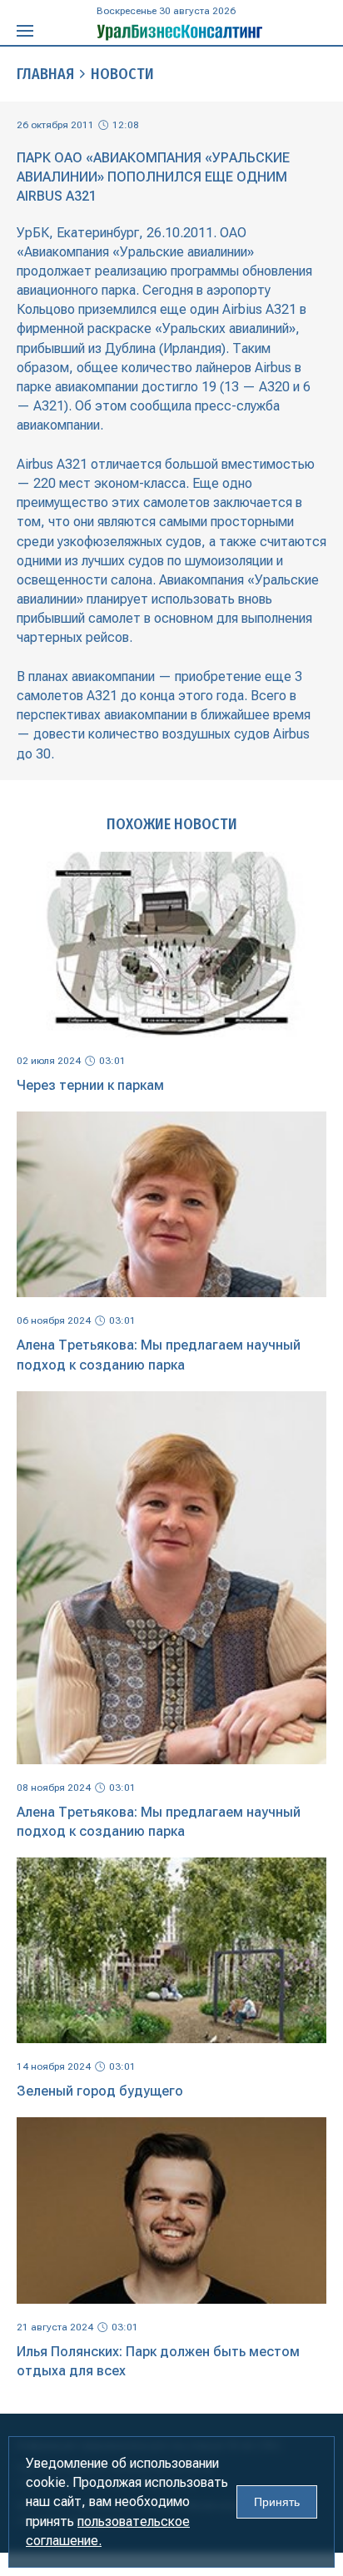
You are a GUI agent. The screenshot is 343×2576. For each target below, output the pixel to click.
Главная (45, 74)
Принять (277, 2502)
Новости (122, 74)
